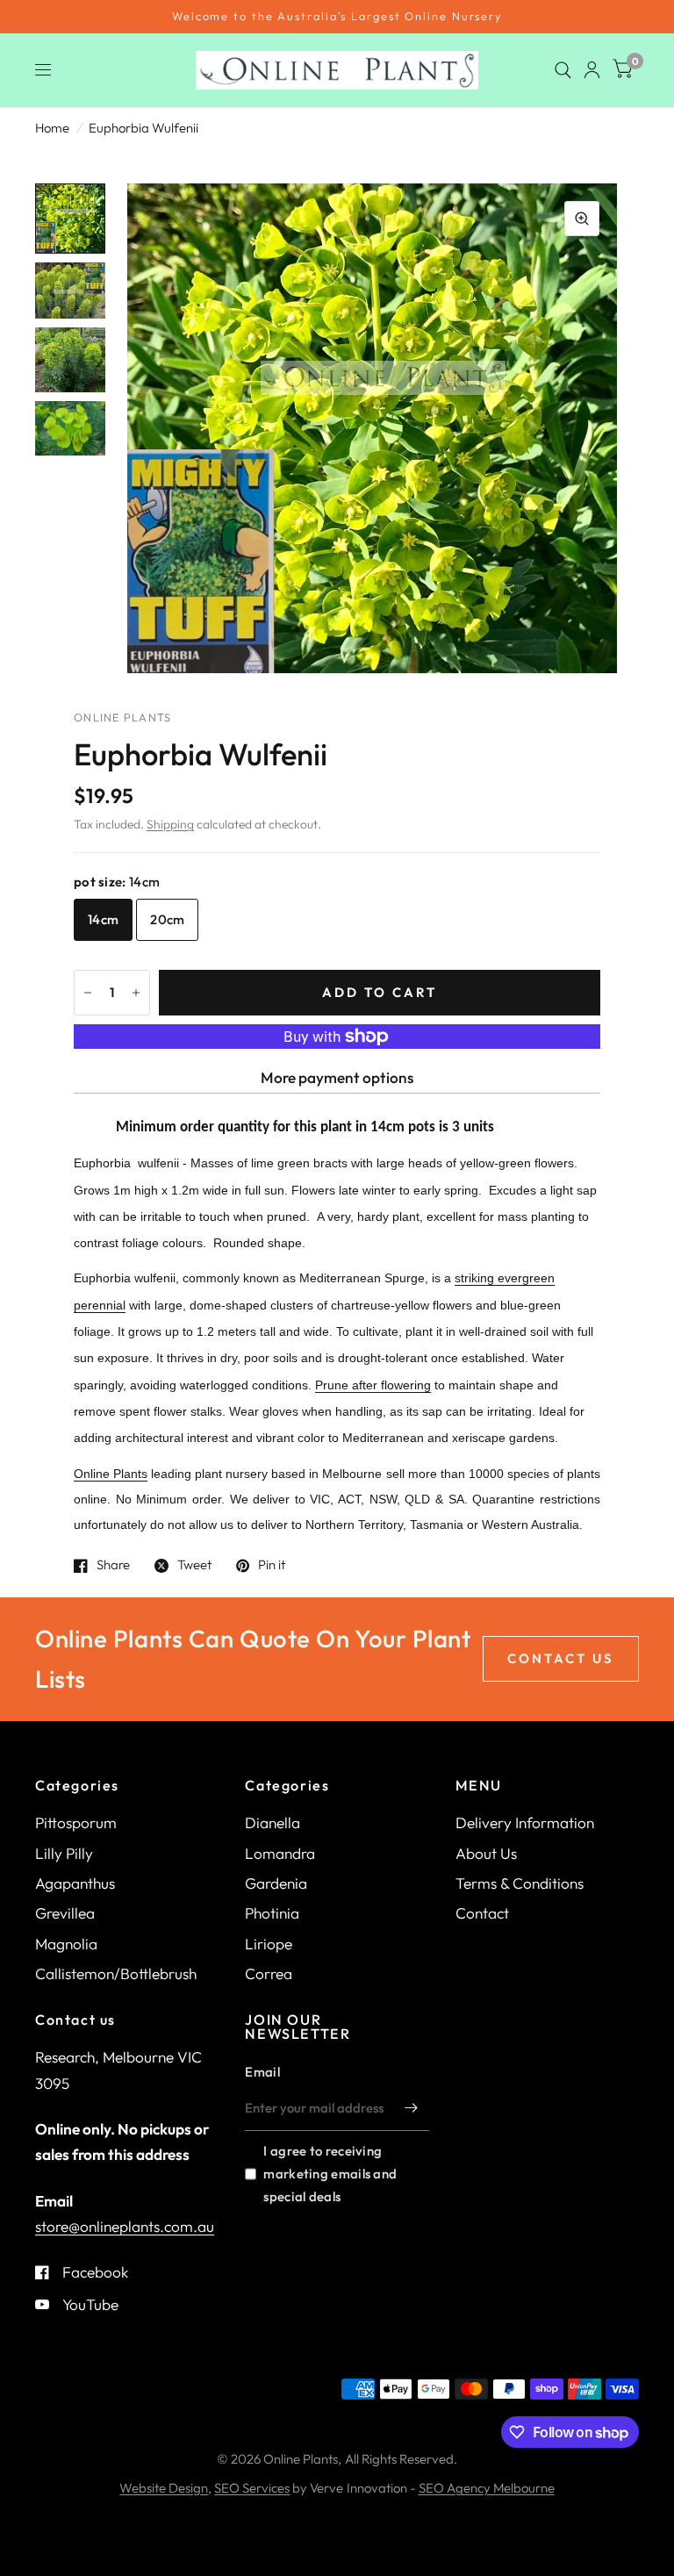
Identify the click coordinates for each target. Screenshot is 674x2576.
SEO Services (252, 2488)
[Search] (563, 70)
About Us (486, 1853)
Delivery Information (525, 1823)
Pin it (272, 1566)
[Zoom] (582, 219)
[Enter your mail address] (412, 2108)
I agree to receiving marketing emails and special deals (330, 2174)
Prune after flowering (373, 1385)
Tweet (194, 1566)
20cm (167, 919)
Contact (482, 1913)
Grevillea (65, 1913)
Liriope (269, 1944)
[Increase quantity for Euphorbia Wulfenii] (136, 993)
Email (262, 2072)
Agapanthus (75, 1883)
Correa (269, 1973)
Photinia (272, 1913)
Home (52, 128)
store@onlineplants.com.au (125, 2226)
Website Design (164, 2488)
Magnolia (66, 1944)
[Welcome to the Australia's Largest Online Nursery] (337, 17)
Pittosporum (76, 1823)
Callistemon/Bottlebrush (116, 1973)
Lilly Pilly (64, 1853)
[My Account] (592, 70)
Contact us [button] (561, 1658)
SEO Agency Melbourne (487, 2488)
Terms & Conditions (520, 1883)
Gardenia (276, 1883)
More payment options (337, 1077)
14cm (103, 919)
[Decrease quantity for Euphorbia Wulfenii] (88, 993)
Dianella (272, 1823)
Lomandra (280, 1853)
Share (113, 1566)
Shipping (170, 824)
